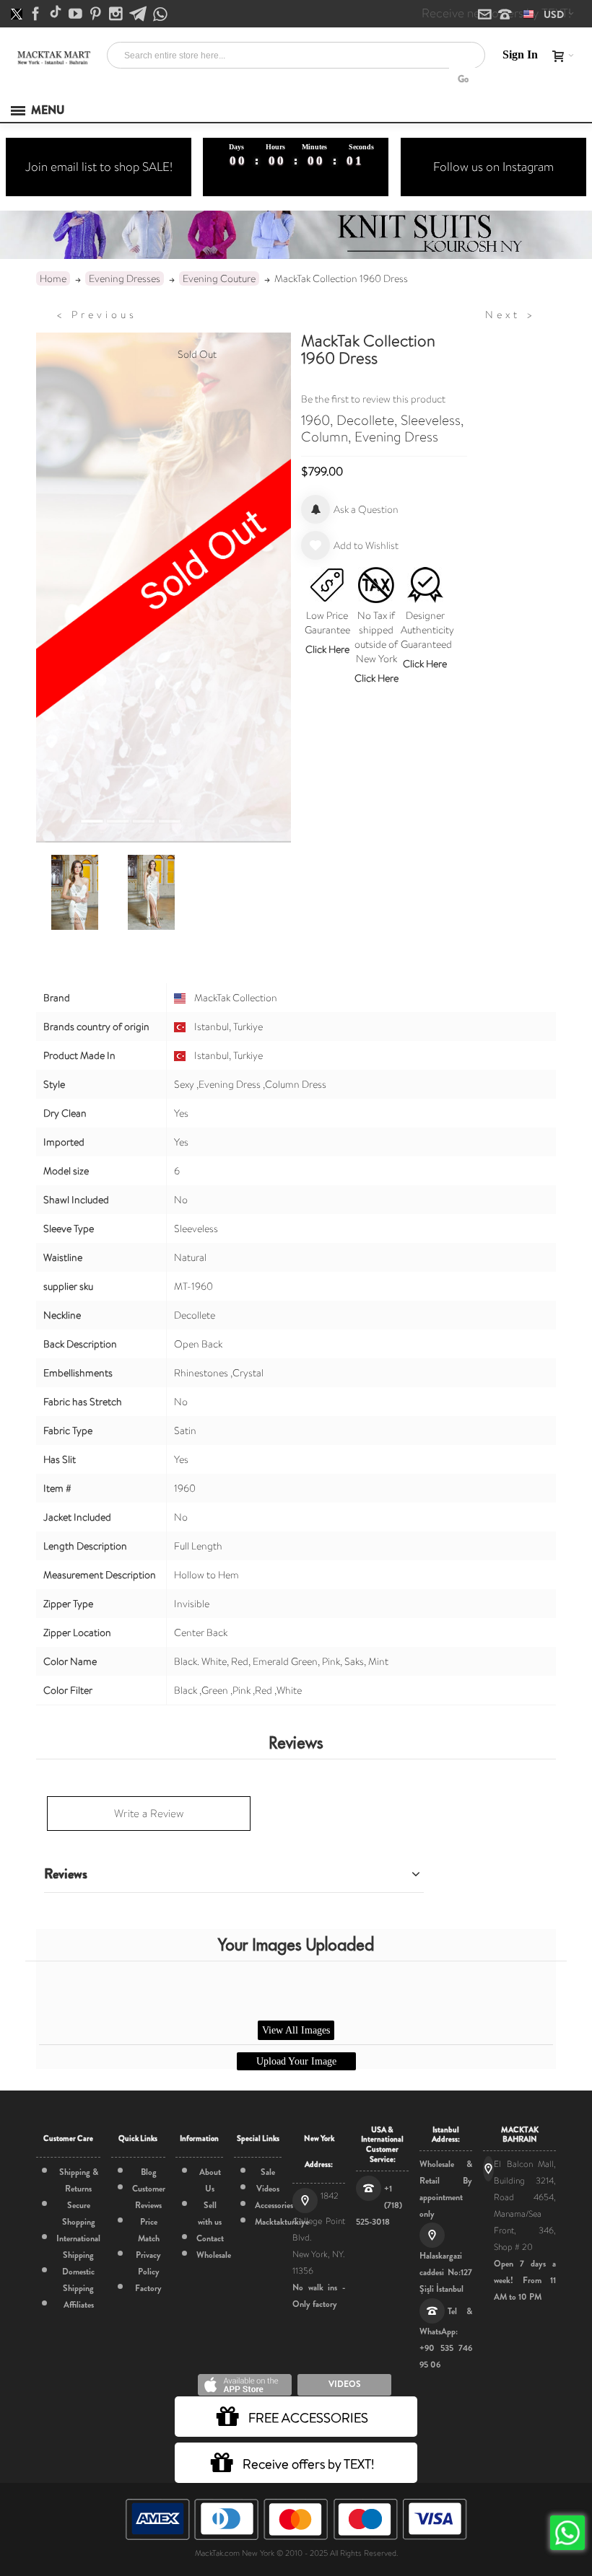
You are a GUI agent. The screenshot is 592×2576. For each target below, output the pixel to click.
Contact (210, 2238)
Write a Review (149, 1814)
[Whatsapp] (160, 15)
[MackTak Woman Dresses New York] (53, 58)
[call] (505, 15)
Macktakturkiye (282, 2222)
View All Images (296, 2030)
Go (463, 79)
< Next (510, 315)
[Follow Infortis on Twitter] (18, 14)
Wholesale (214, 2255)
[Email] (486, 15)
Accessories (274, 2205)
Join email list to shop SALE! (99, 167)
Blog (149, 2172)
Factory (148, 2288)
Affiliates (79, 2305)
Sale (268, 2172)
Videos (268, 2189)
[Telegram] (139, 14)
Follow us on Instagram (493, 167)
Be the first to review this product (373, 399)
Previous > (97, 315)
